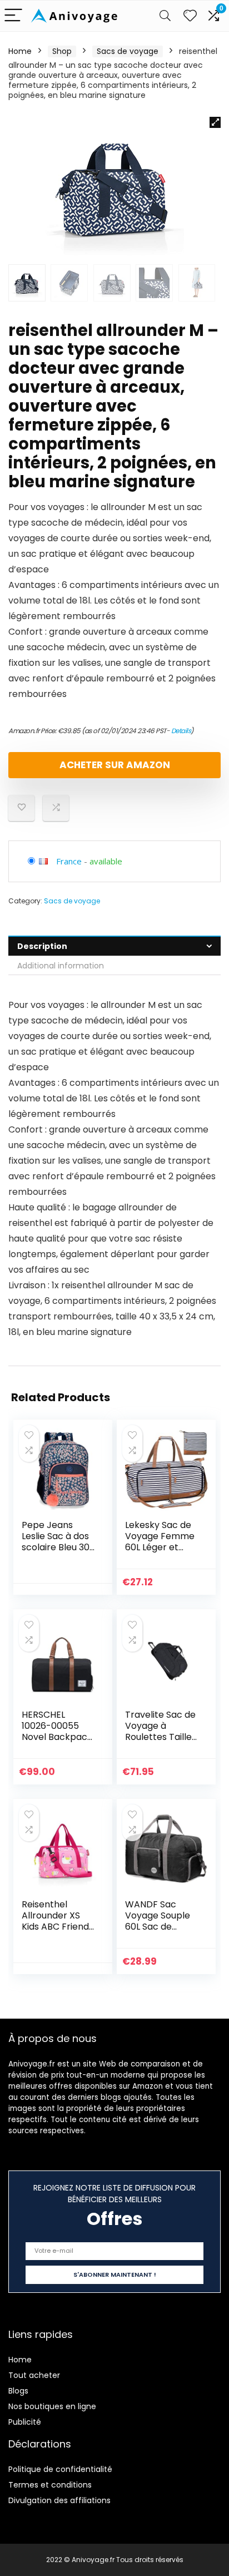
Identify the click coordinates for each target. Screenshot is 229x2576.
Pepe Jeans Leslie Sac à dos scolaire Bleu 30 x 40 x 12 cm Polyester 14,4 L (56, 1547)
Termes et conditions (50, 2485)
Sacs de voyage (128, 51)
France (69, 861)
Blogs (18, 2391)
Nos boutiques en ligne (52, 2406)
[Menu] (13, 16)
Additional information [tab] (61, 966)
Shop (62, 51)
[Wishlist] (190, 16)
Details (181, 731)
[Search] (165, 16)
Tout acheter (34, 2375)
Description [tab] (42, 946)
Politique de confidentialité (60, 2469)
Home (20, 51)
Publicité (25, 2422)
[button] (215, 122)
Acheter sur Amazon (115, 765)
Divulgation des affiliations (59, 2500)
